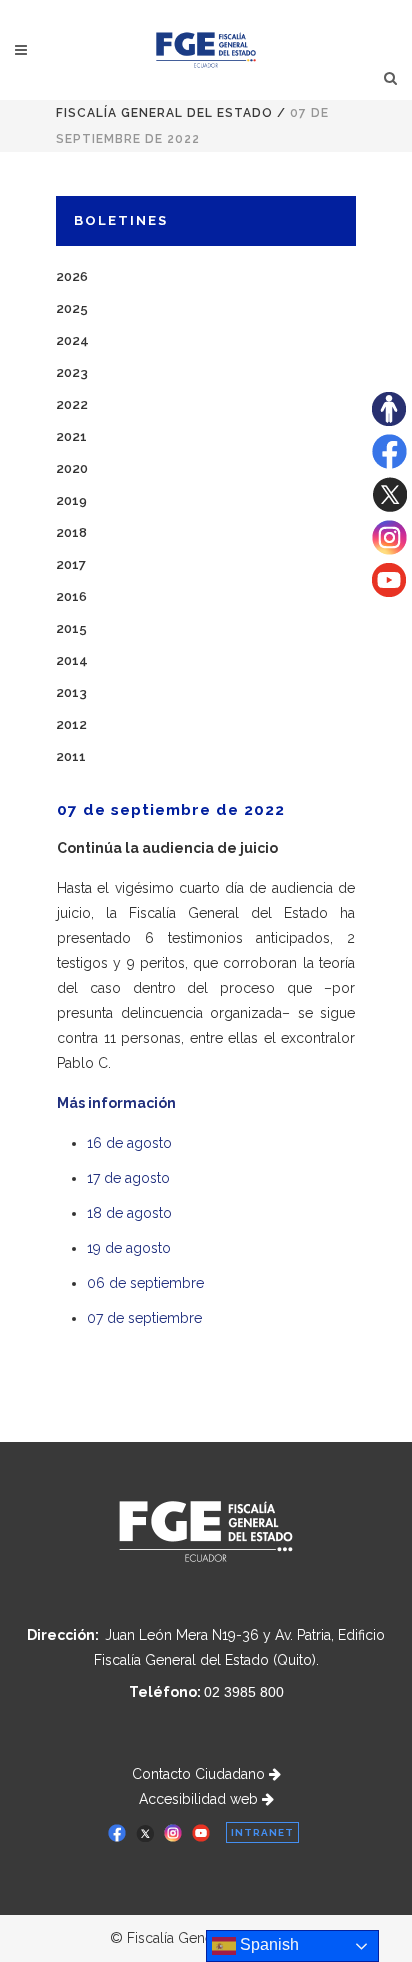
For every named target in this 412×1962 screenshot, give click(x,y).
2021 (71, 436)
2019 (71, 500)
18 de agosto (129, 1213)
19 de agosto (129, 1248)
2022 (72, 404)
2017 (71, 564)
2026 (72, 276)
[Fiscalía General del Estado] (206, 50)
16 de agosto (129, 1143)
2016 (71, 596)
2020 (72, 468)
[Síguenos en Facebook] (389, 464)
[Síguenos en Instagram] (389, 550)
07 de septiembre (144, 1318)
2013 (71, 692)
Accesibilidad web (200, 1799)
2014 (72, 660)
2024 (72, 340)
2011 (71, 756)
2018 (71, 532)
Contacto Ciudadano (200, 1774)
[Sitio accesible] (389, 421)
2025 (72, 308)
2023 (72, 372)
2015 (71, 628)
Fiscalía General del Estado (164, 113)
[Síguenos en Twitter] (389, 507)
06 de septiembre (145, 1283)
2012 (71, 724)
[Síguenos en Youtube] (389, 592)
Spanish (267, 1944)
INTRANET (262, 1832)
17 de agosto (128, 1178)
